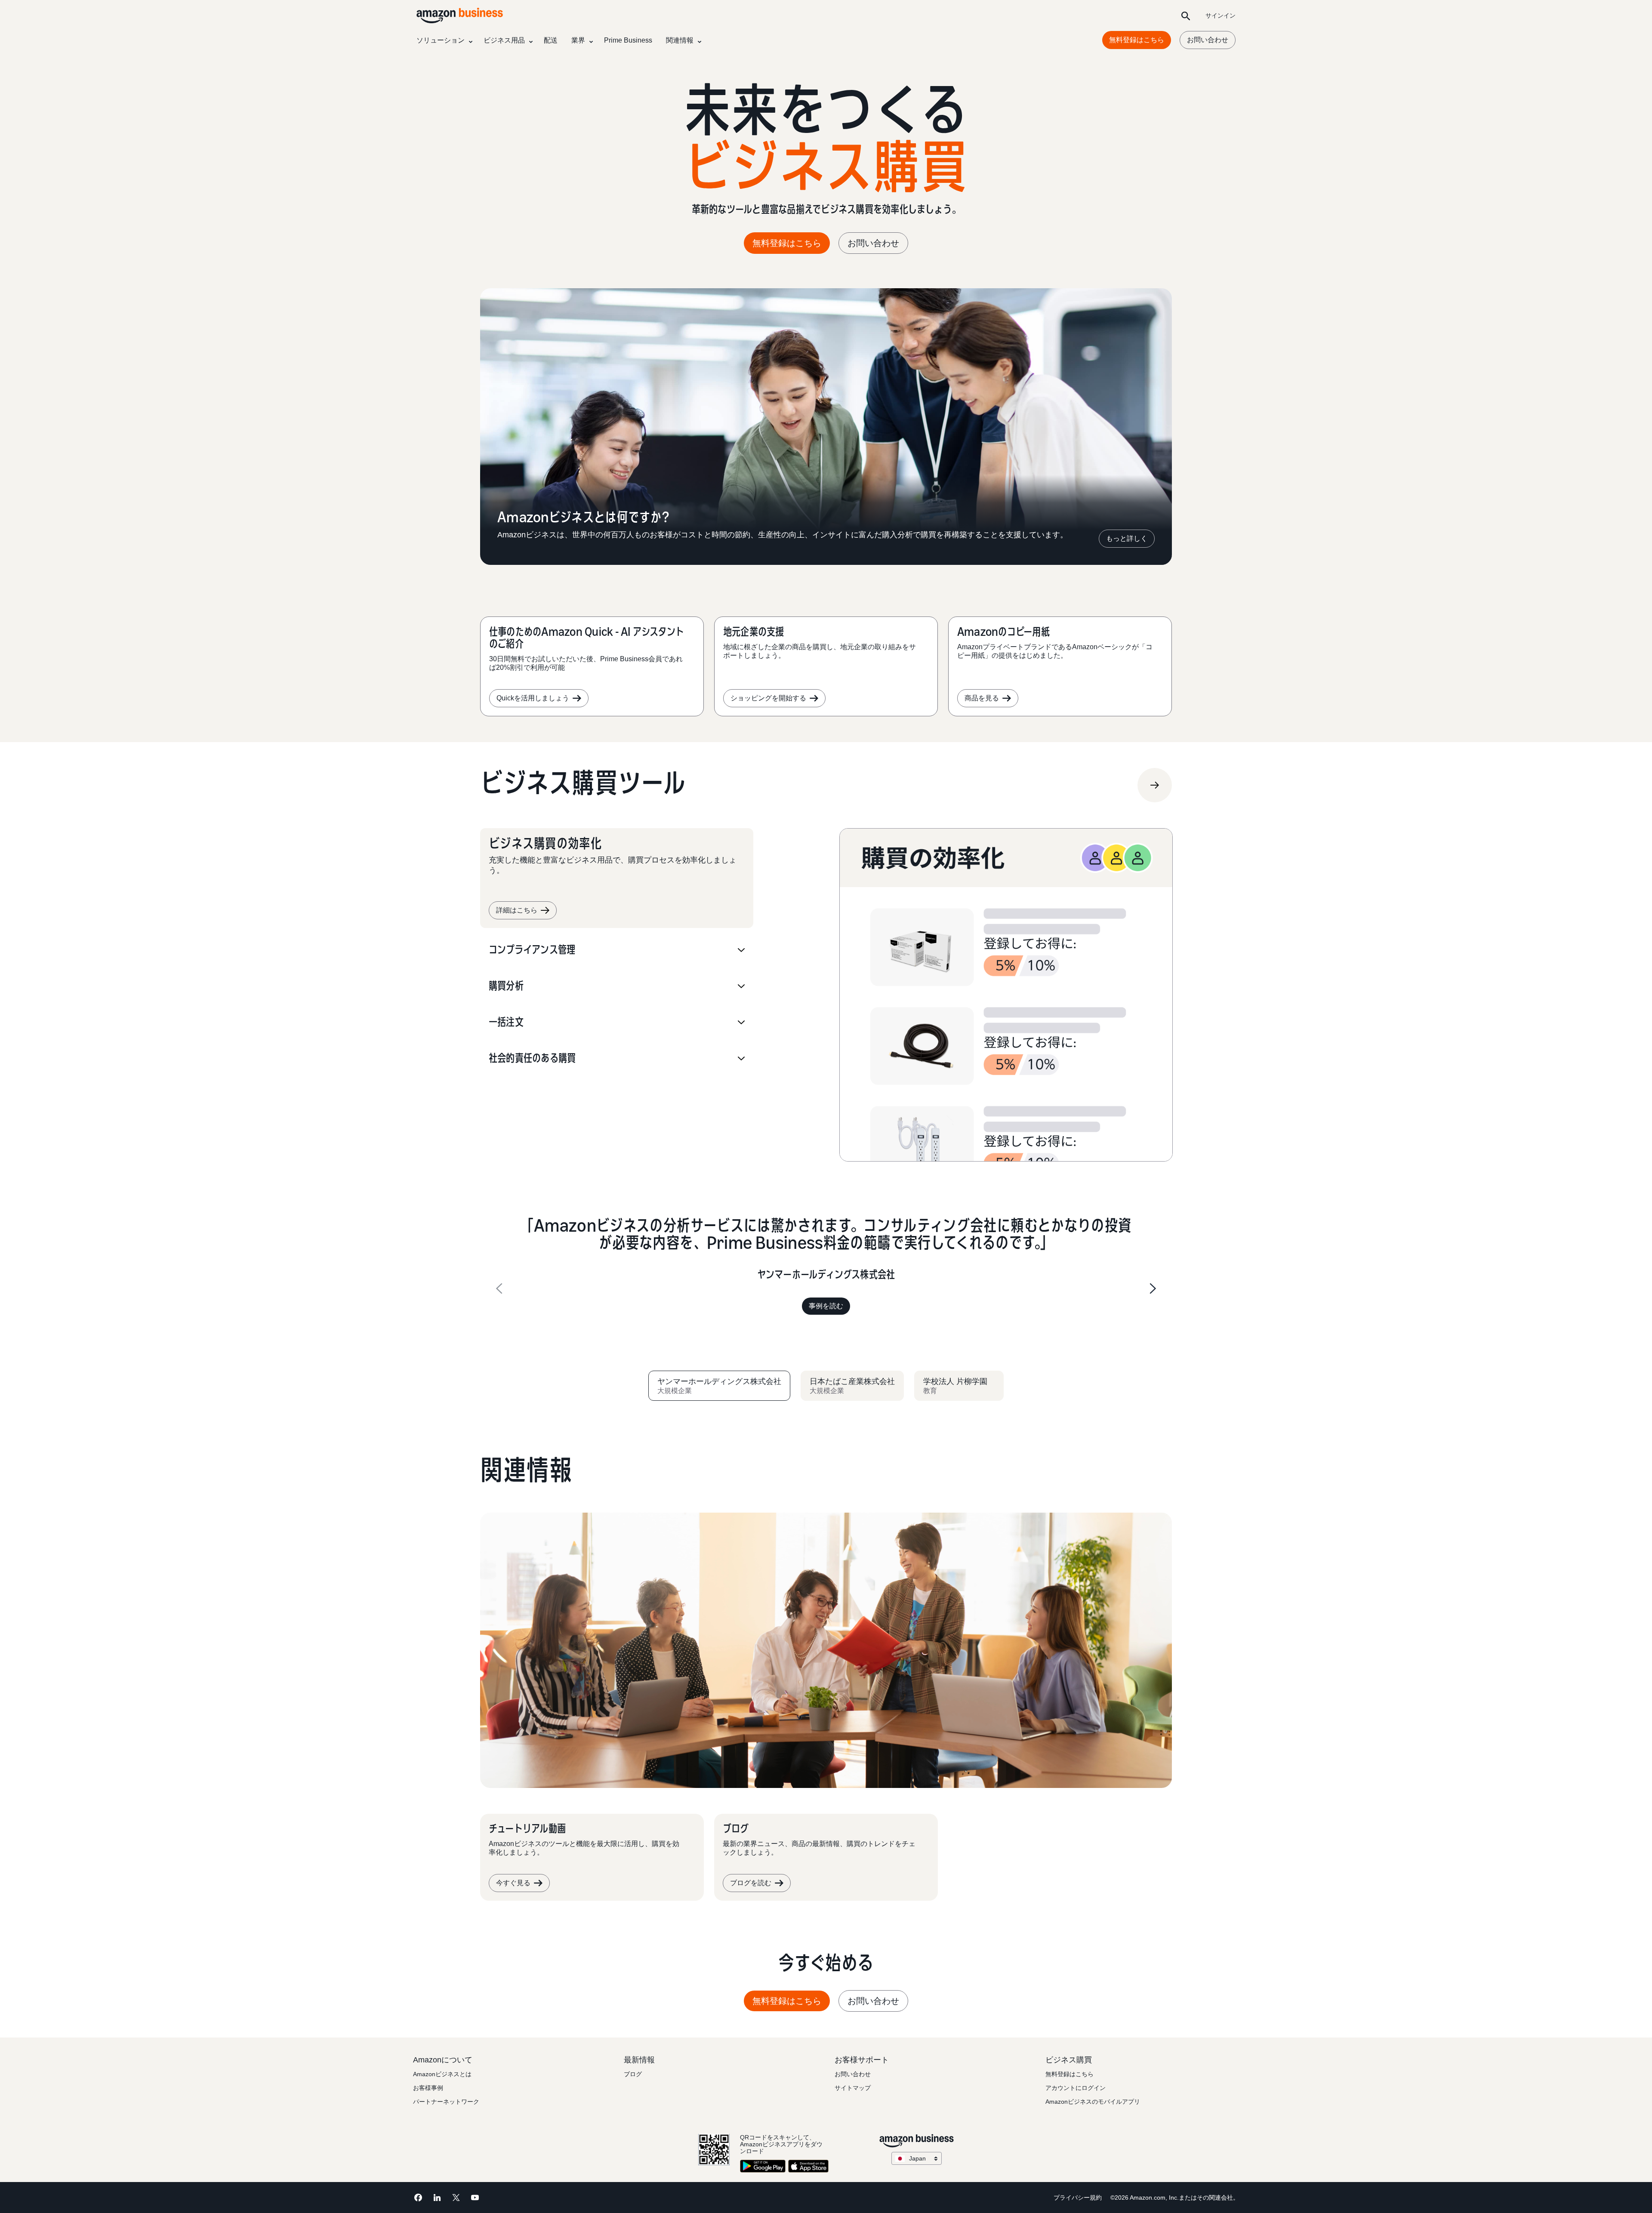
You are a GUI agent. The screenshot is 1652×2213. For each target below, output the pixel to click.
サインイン (1221, 15)
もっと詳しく (1127, 538)
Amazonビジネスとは (442, 2074)
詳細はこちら (517, 910)
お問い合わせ (1208, 40)
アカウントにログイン (1076, 2088)
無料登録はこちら (1137, 40)
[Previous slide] (499, 1288)
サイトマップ (853, 2088)
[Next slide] (1153, 1288)
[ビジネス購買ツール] (1155, 785)
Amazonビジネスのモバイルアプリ (1093, 2102)
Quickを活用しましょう (533, 698)
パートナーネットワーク (446, 2102)
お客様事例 (428, 2088)
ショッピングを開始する (768, 698)
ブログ (633, 2074)
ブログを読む (751, 1883)
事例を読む (826, 1306)
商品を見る (982, 698)
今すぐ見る (513, 1883)
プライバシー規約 (1078, 2198)
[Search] (1186, 15)
